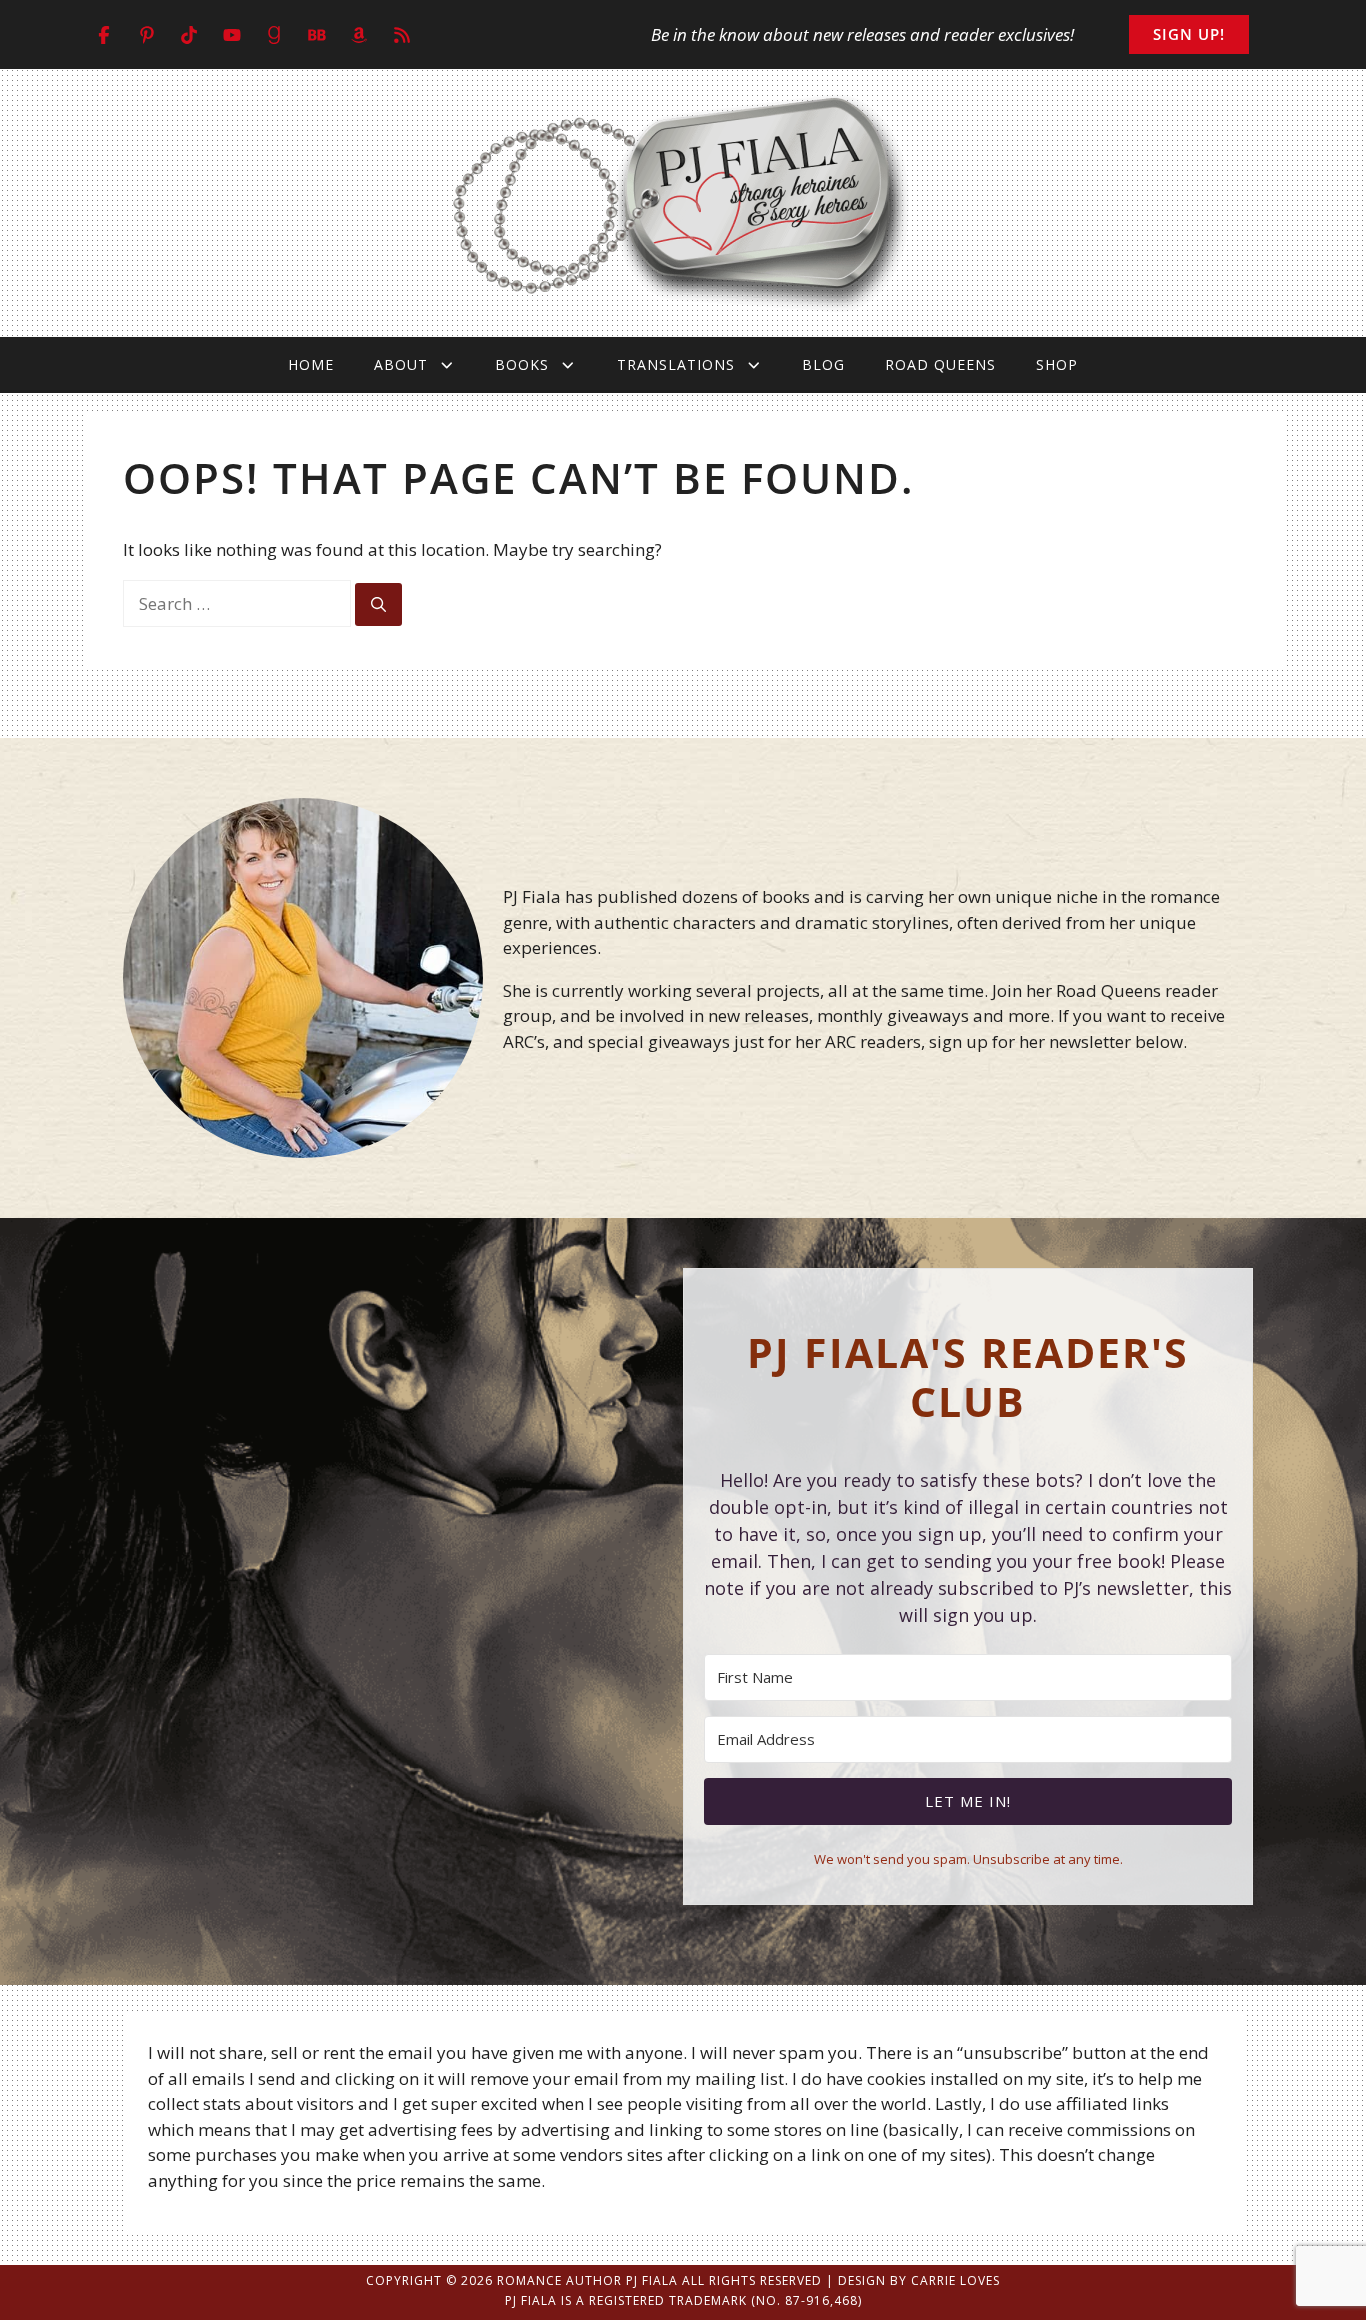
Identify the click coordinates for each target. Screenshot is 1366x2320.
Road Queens (940, 364)
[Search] (378, 604)
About (401, 364)
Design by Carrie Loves (919, 2280)
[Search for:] (239, 603)
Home (311, 364)
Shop (1057, 364)
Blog (823, 364)
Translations (676, 364)
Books (522, 364)
